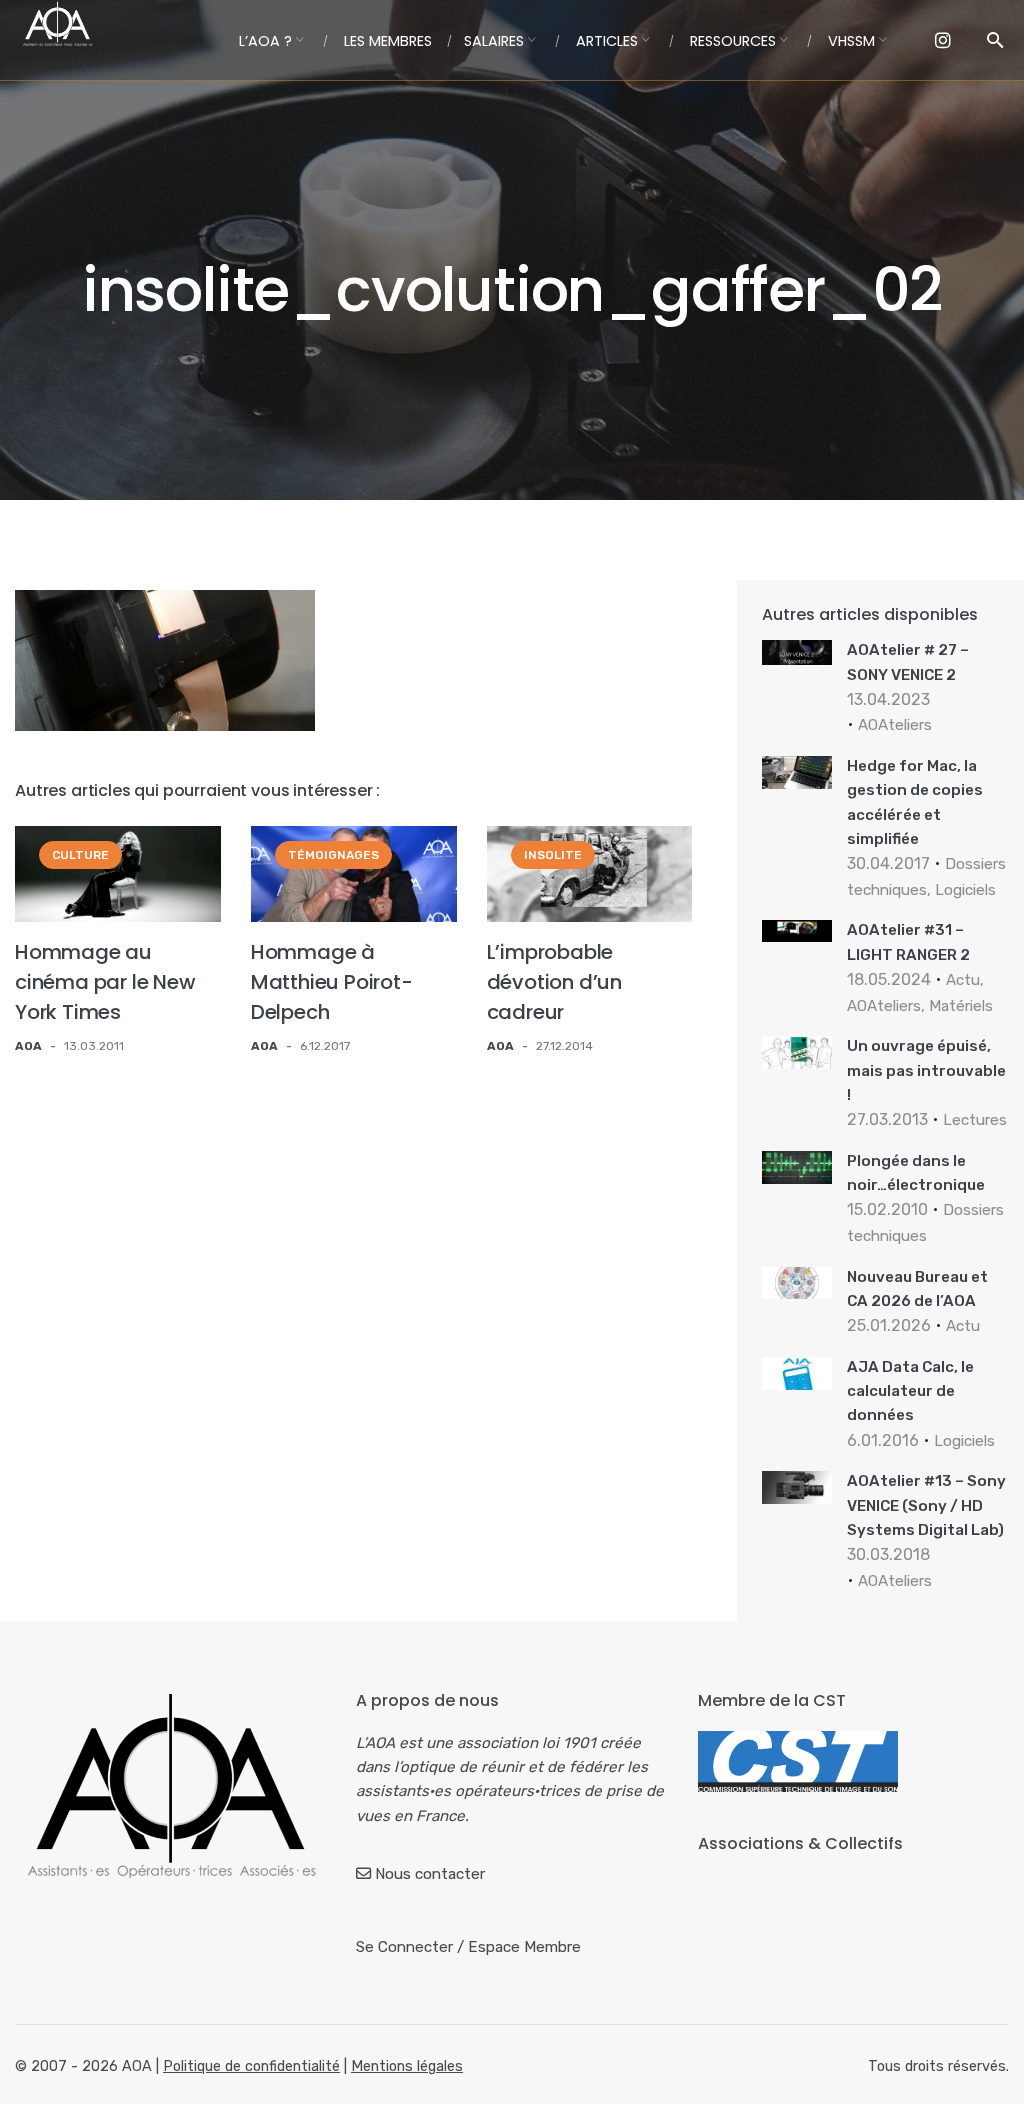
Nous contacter (430, 1874)
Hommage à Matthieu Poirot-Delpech (332, 982)
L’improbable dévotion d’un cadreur (554, 982)
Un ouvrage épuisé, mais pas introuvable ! (926, 1070)
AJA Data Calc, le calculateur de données (910, 1391)
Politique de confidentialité (251, 2066)
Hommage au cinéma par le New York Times (105, 982)
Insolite (553, 855)
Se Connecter (404, 1947)
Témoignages (333, 855)
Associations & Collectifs (800, 1843)
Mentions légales (407, 2066)
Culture (80, 855)
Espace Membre (524, 1947)
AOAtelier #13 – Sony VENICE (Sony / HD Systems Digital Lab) (926, 1505)
